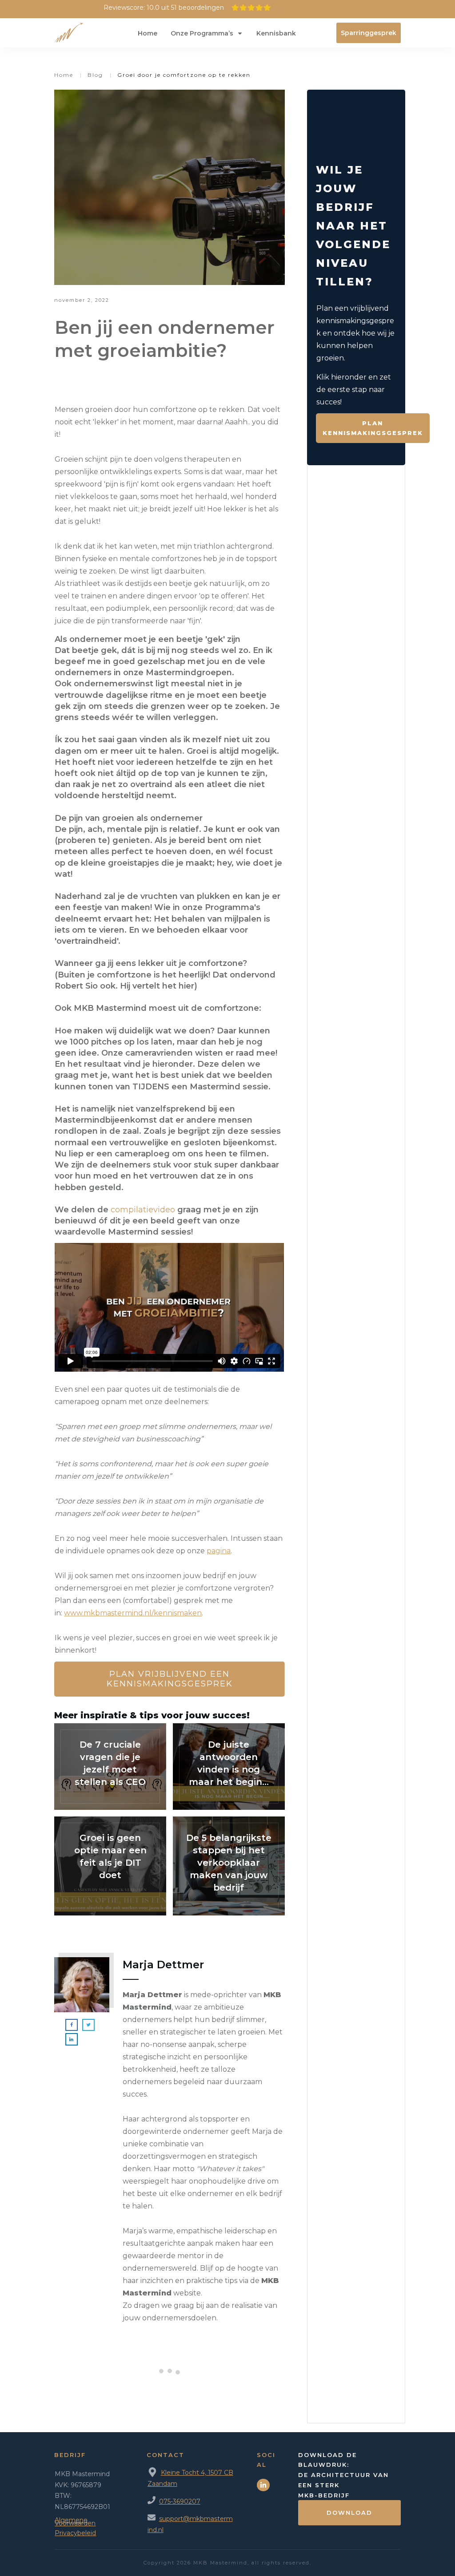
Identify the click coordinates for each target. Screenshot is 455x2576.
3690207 (187, 2501)
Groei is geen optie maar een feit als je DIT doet (110, 1866)
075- (166, 2501)
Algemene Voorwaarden (75, 2522)
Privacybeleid (75, 2533)
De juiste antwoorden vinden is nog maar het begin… (229, 1767)
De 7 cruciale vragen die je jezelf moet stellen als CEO (110, 1767)
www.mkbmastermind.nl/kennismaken (133, 1613)
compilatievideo (143, 1210)
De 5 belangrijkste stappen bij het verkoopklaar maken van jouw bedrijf (229, 1866)
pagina (219, 1551)
